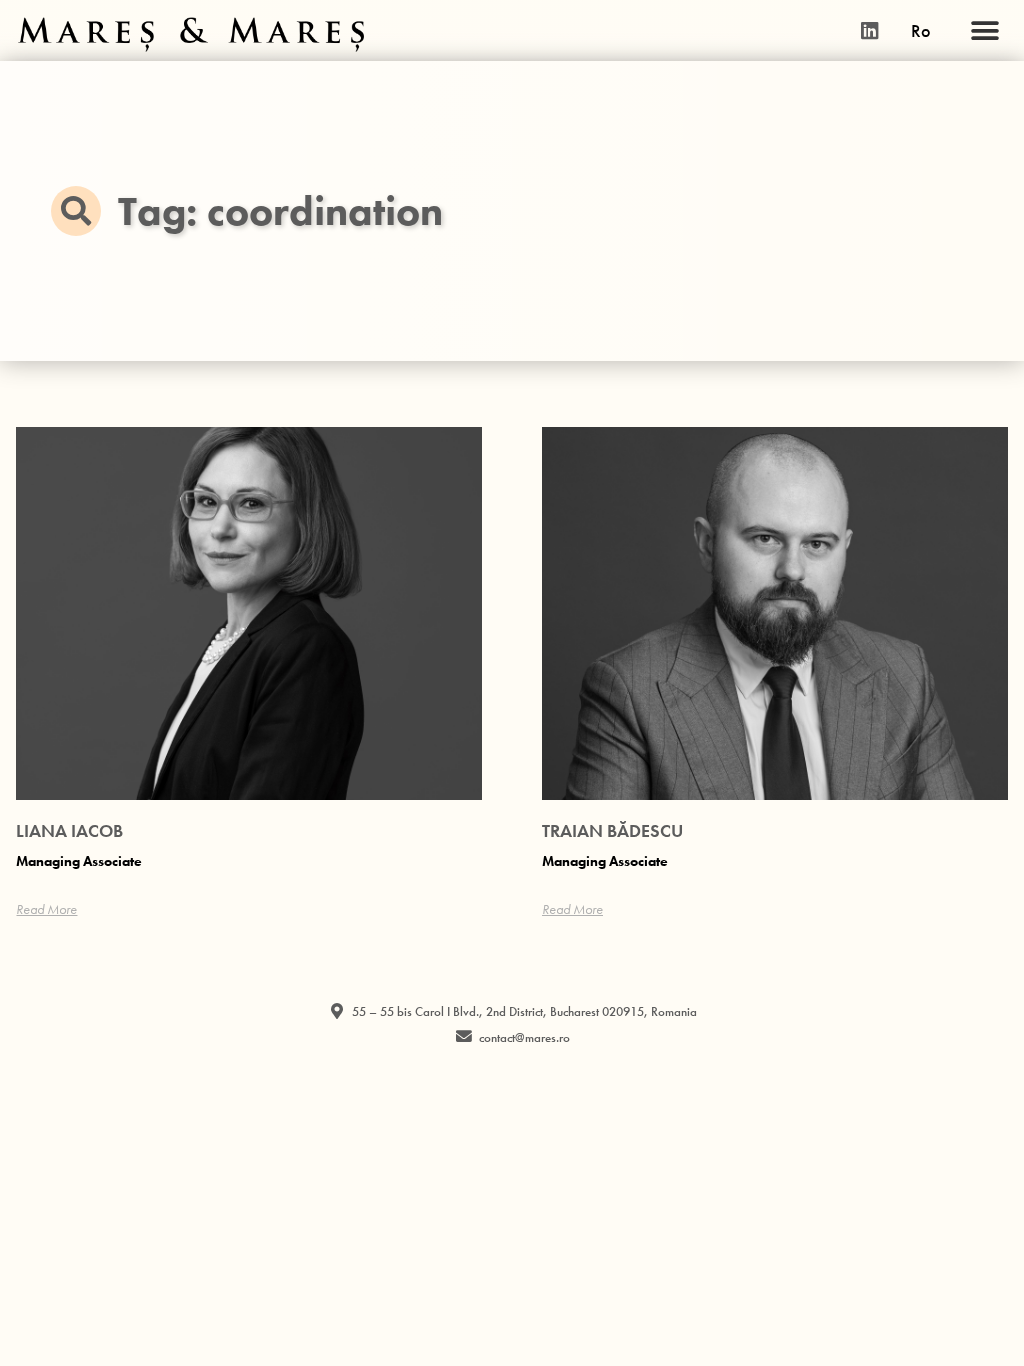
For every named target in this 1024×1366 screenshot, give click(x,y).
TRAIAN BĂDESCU (612, 830)
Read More (46, 909)
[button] (985, 30)
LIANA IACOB (69, 830)
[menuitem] (921, 31)
